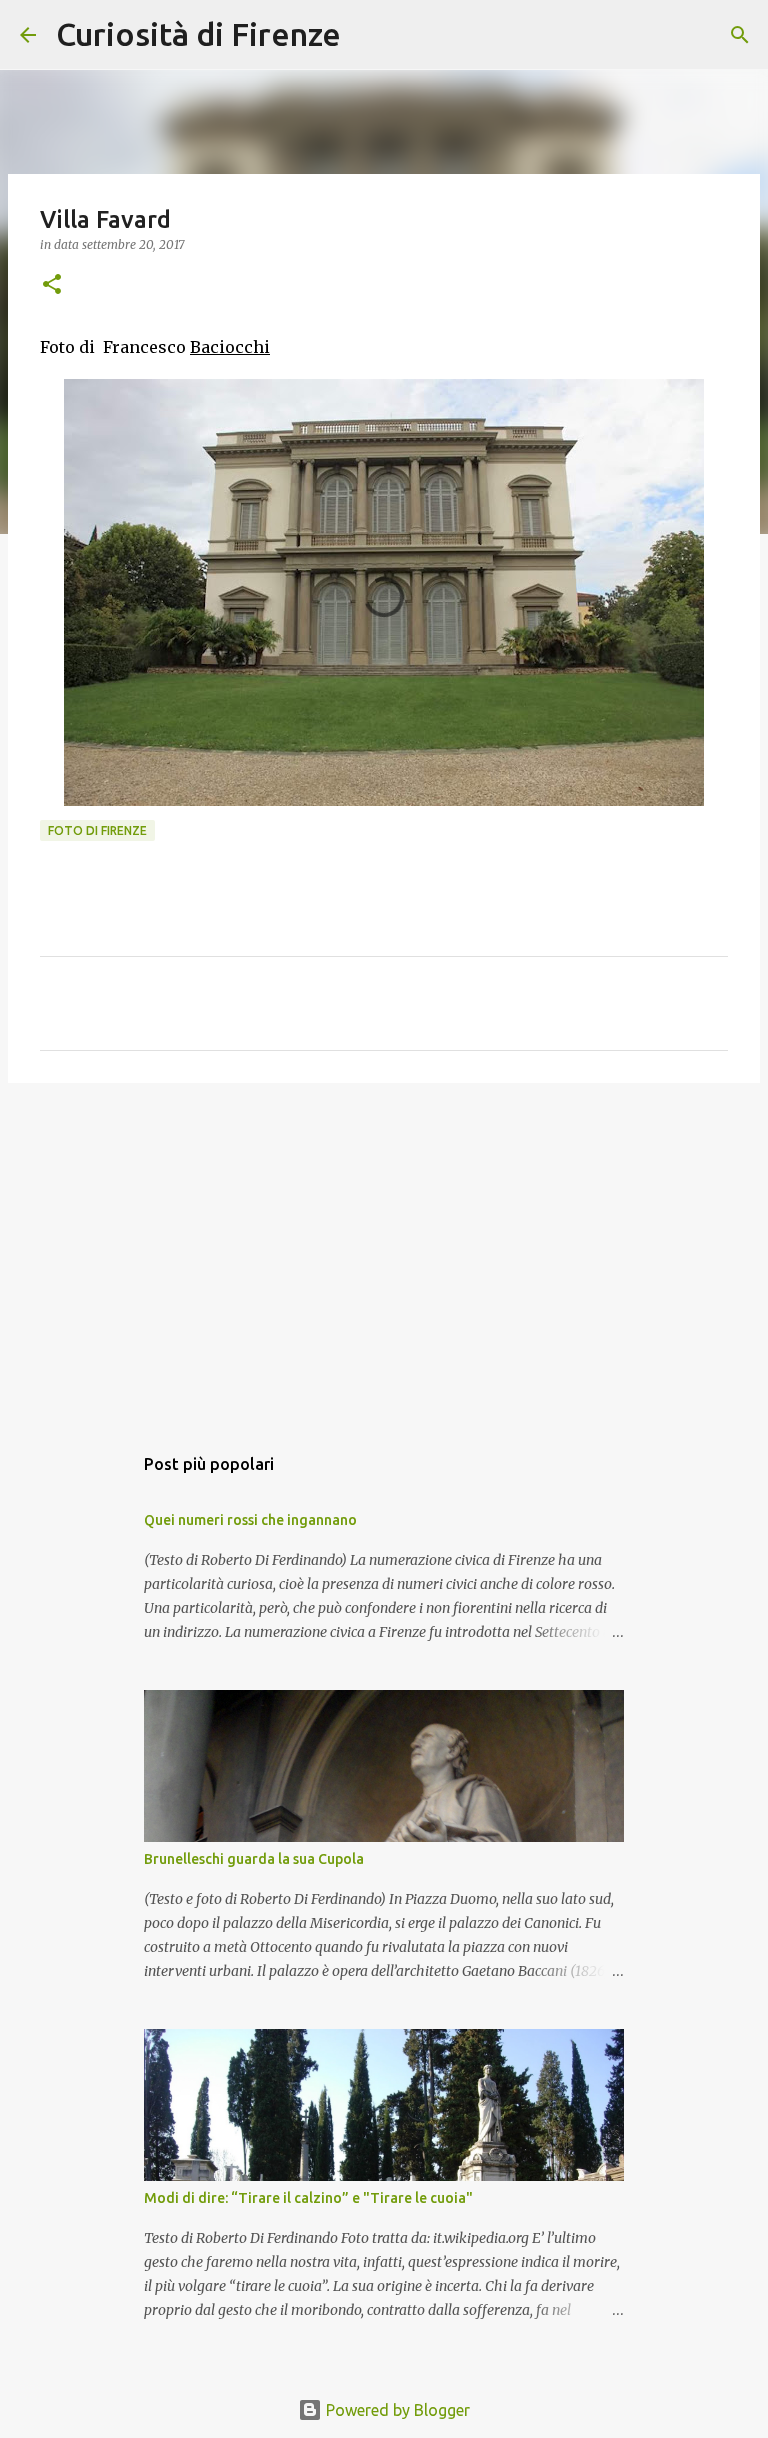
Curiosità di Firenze (198, 34)
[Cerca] (369, 35)
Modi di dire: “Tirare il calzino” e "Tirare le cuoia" (308, 2198)
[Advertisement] (384, 1253)
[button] (52, 285)
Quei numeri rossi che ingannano (250, 1520)
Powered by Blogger (396, 2410)
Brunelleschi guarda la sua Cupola (254, 1859)
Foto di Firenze (97, 830)
